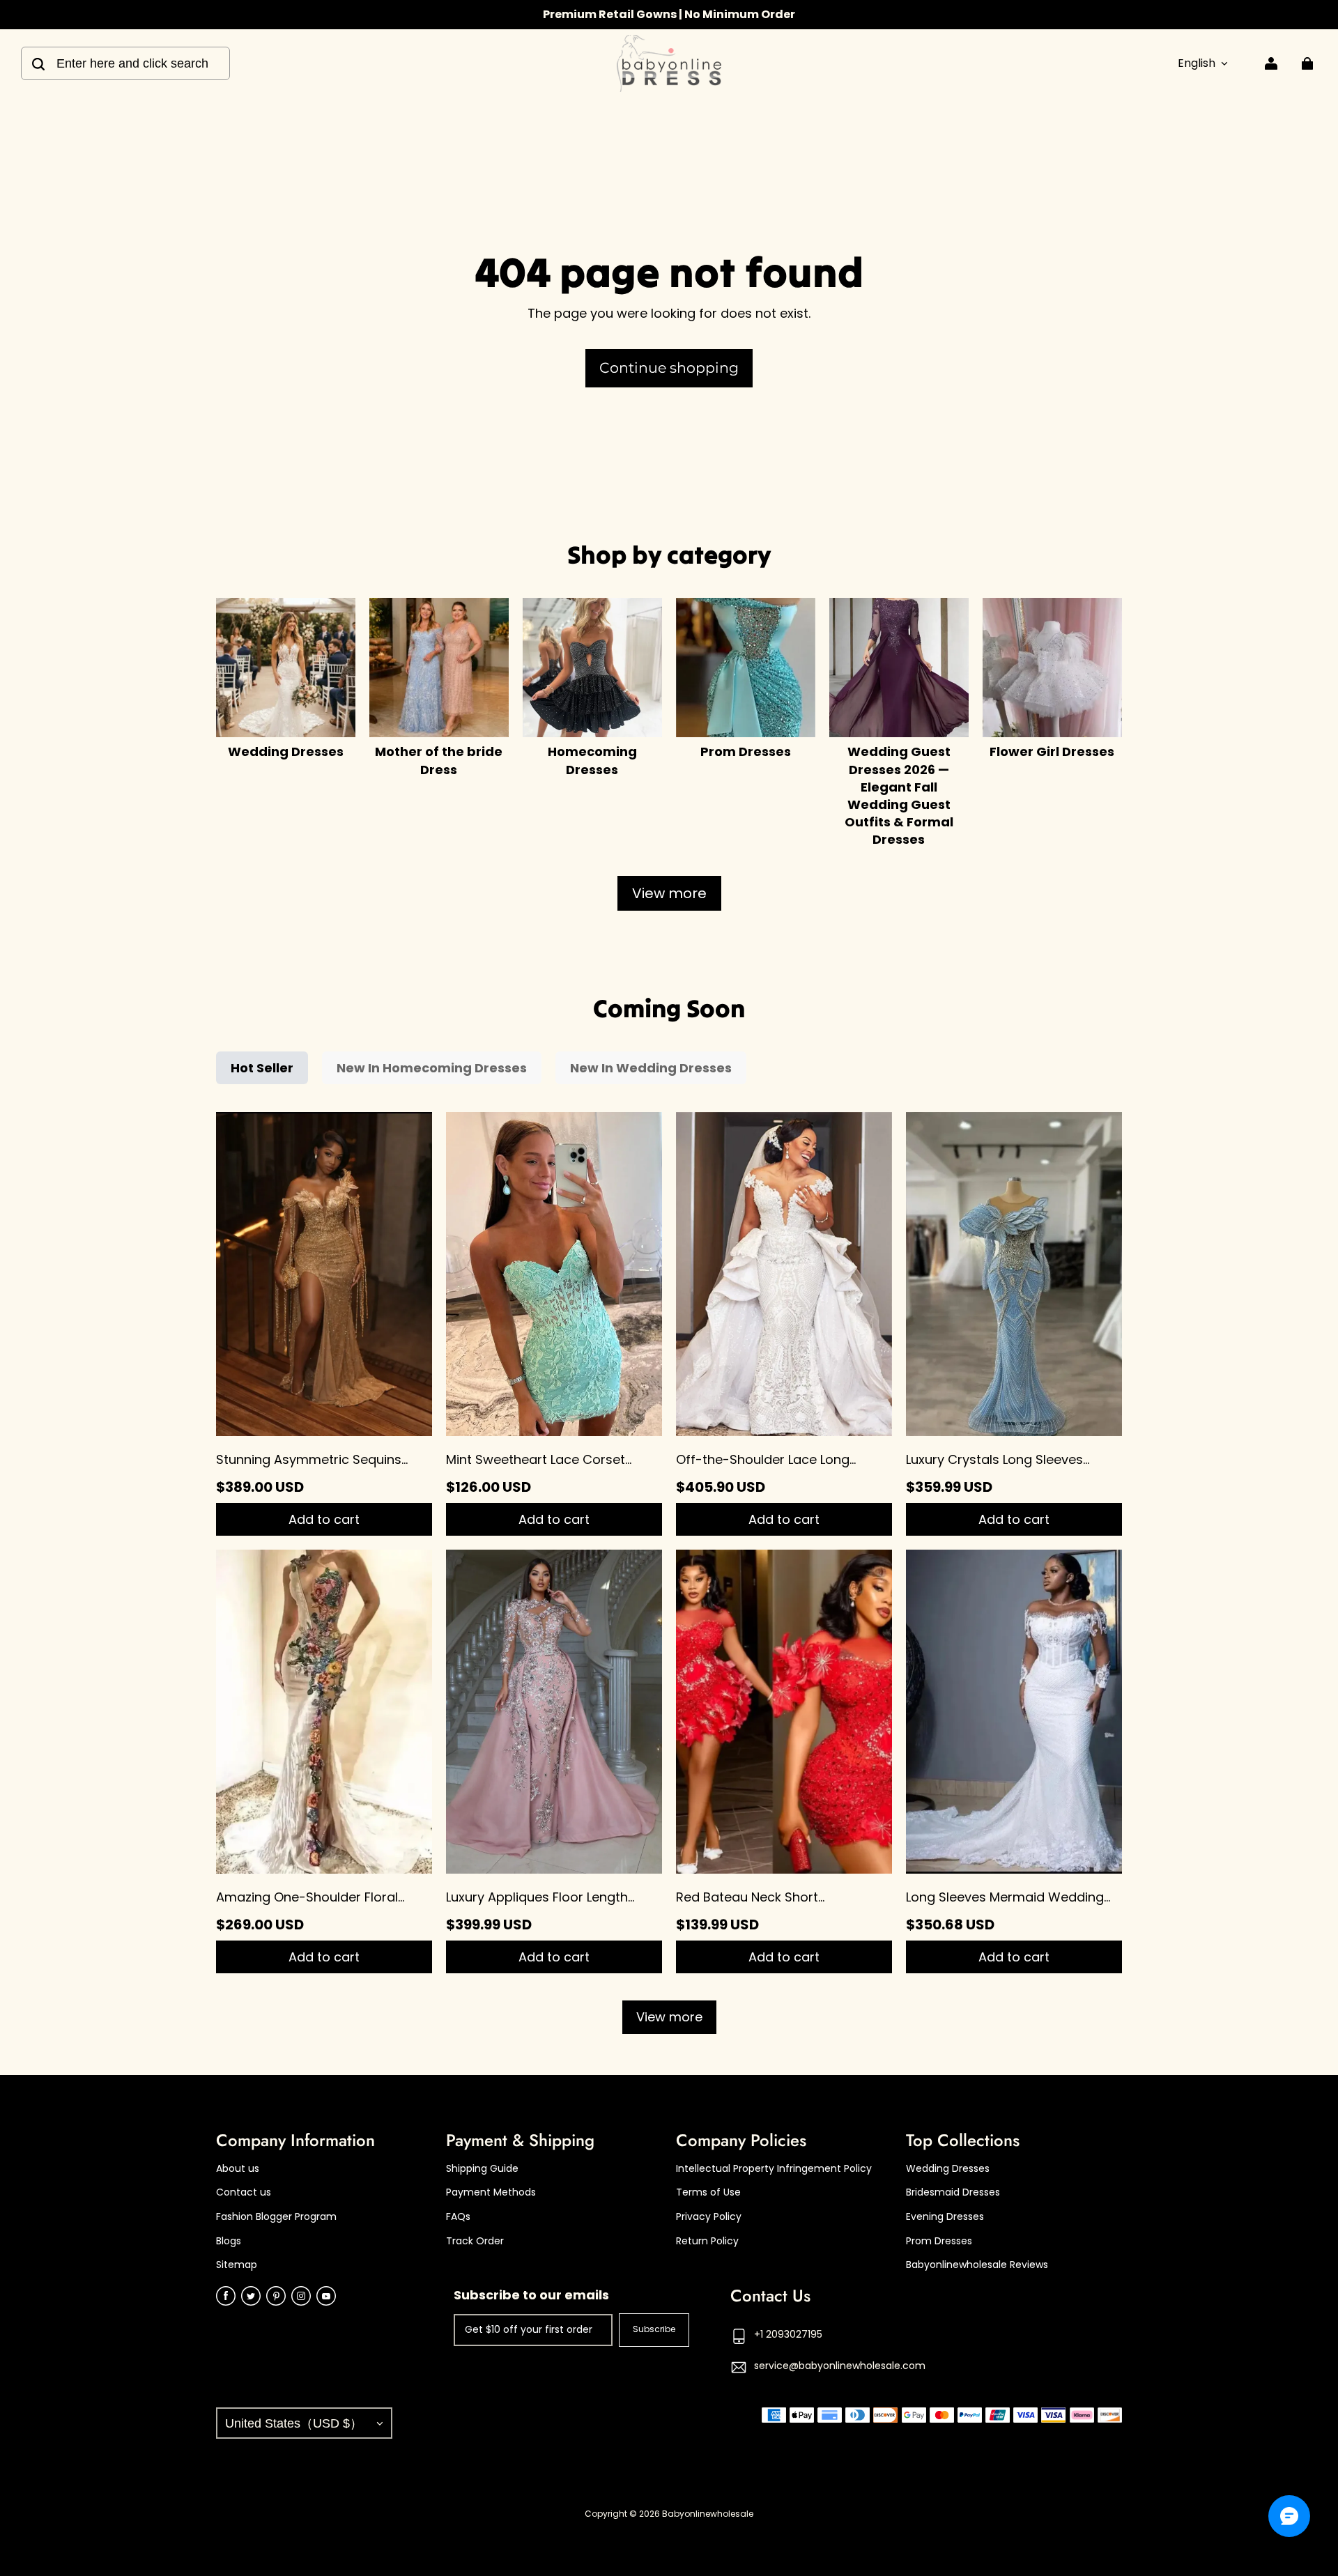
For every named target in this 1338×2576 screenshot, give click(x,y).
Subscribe (654, 2329)
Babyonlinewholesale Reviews (977, 2265)
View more (669, 893)
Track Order (475, 2241)
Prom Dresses (939, 2241)
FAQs (458, 2217)
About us (238, 2169)
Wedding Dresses (948, 2169)
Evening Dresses (945, 2217)
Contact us (244, 2192)
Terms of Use (708, 2192)
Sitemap (237, 2265)
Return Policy (707, 2241)
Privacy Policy (709, 2217)
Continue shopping (669, 368)
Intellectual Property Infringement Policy (774, 2169)
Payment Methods (491, 2192)
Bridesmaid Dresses (953, 2192)
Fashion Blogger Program (276, 2217)
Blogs (229, 2241)
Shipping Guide (482, 2169)
